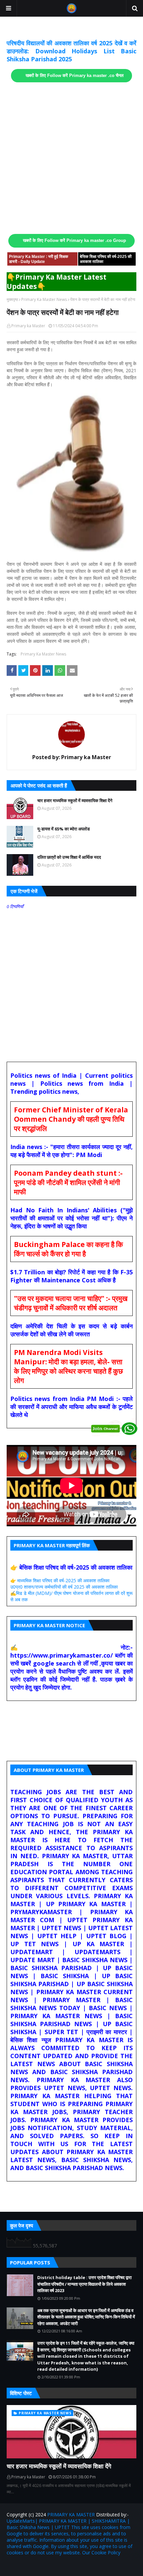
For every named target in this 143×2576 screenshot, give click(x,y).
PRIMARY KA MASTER (71, 2515)
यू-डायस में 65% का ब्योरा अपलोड (64, 829)
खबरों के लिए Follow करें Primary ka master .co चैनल (75, 76)
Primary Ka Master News (44, 299)
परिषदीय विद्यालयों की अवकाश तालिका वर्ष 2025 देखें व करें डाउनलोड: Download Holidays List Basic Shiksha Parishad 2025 (71, 51)
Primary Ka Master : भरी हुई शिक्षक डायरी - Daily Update (39, 259)
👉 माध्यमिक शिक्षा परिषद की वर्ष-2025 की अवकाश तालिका (60, 1580)
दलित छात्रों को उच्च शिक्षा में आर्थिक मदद (69, 857)
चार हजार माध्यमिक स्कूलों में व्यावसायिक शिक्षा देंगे (75, 800)
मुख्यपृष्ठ (12, 299)
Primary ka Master (28, 326)
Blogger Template (86, 2567)
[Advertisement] (71, 158)
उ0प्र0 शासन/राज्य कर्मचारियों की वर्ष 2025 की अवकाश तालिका (64, 1587)
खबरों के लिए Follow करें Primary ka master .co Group (74, 241)
